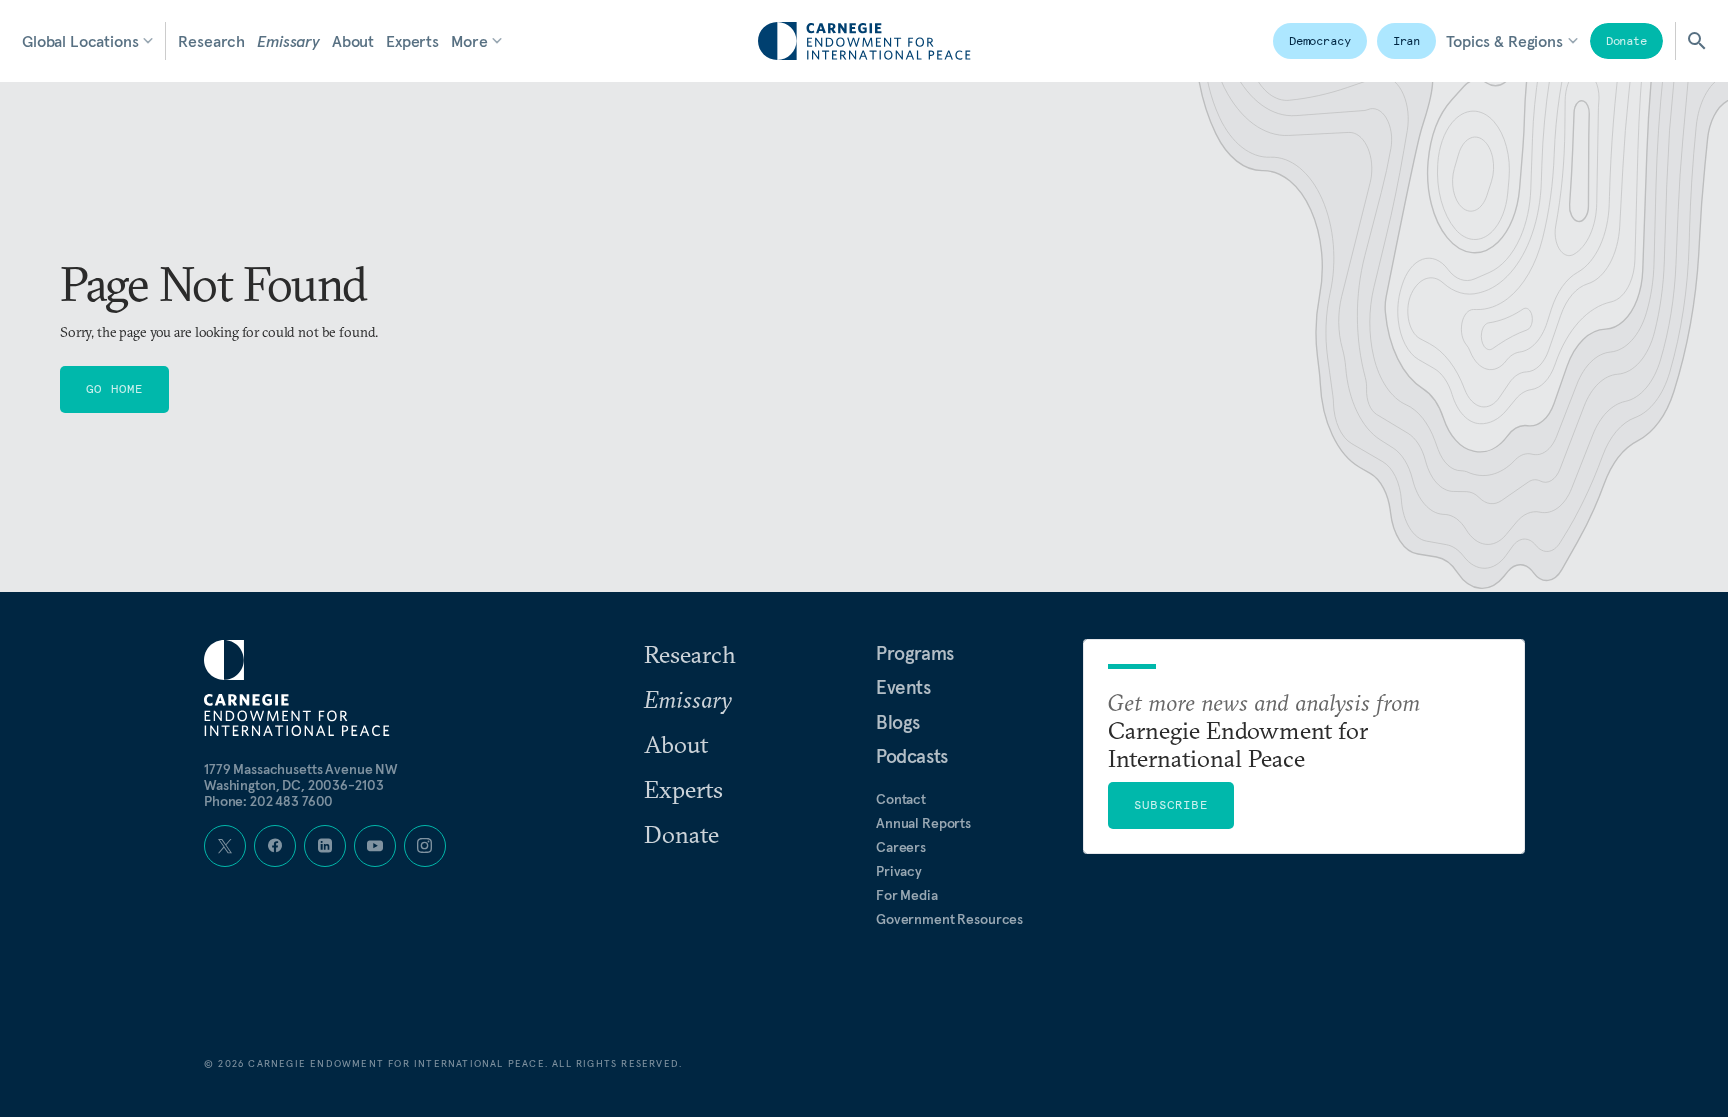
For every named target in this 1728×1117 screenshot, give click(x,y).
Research (211, 41)
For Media (907, 895)
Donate (1626, 40)
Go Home (114, 388)
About (353, 41)
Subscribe (1171, 804)
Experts (412, 41)
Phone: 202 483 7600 (268, 801)
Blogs (898, 722)
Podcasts (912, 756)
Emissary (288, 41)
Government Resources (949, 919)
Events (903, 687)
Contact (901, 799)
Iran (1407, 40)
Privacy (899, 871)
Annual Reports (923, 823)
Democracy (1320, 40)
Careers (901, 847)
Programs (915, 653)
